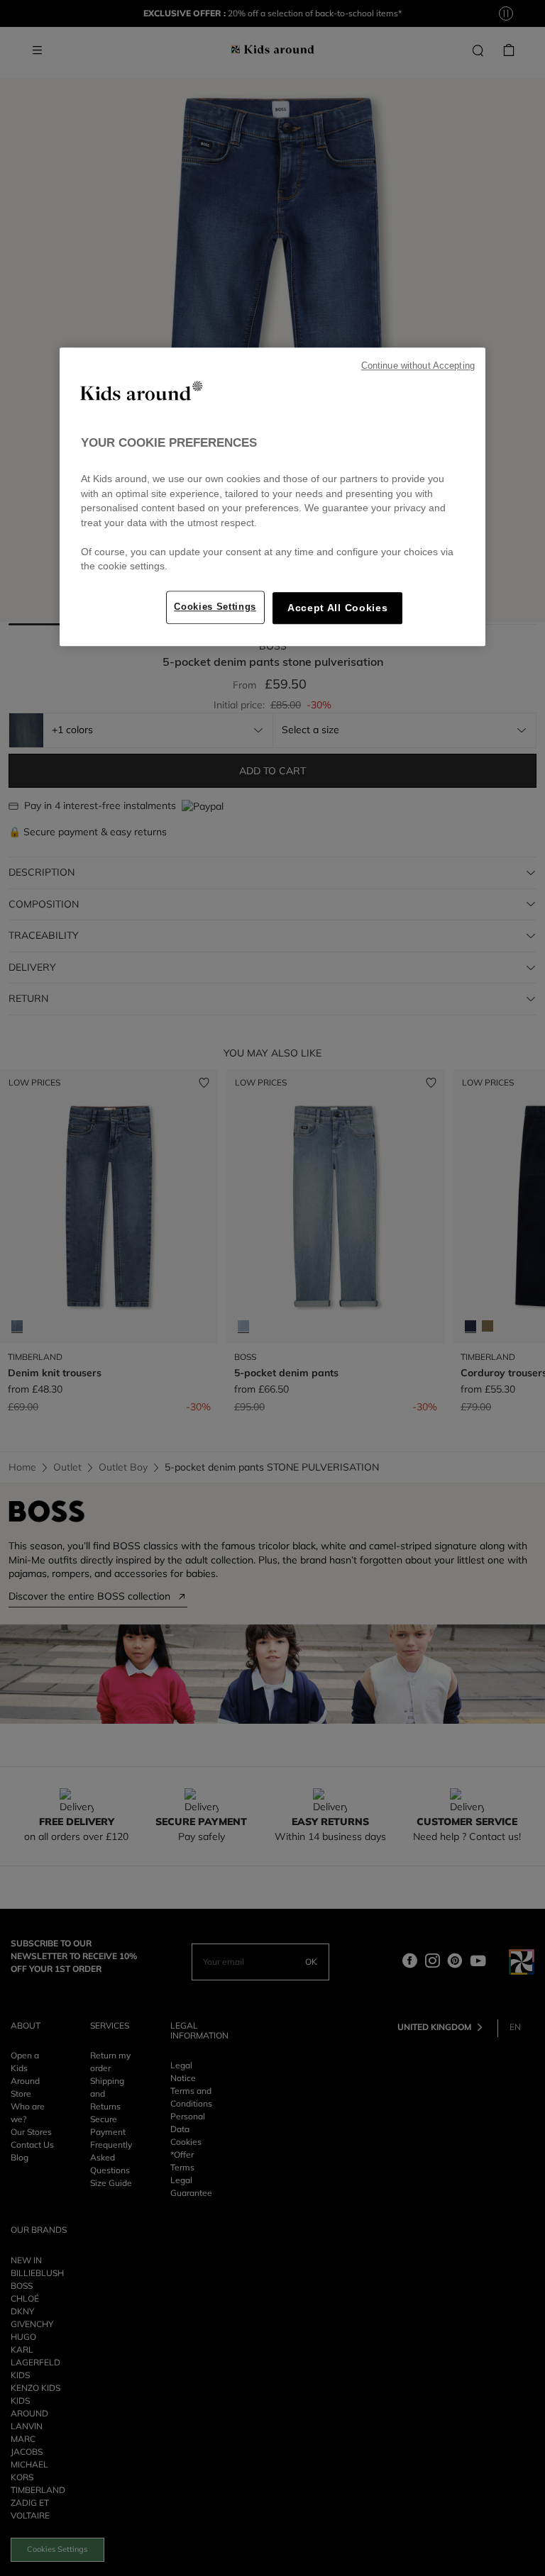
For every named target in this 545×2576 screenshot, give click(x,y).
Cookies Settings (215, 607)
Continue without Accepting (418, 366)
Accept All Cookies (337, 608)
